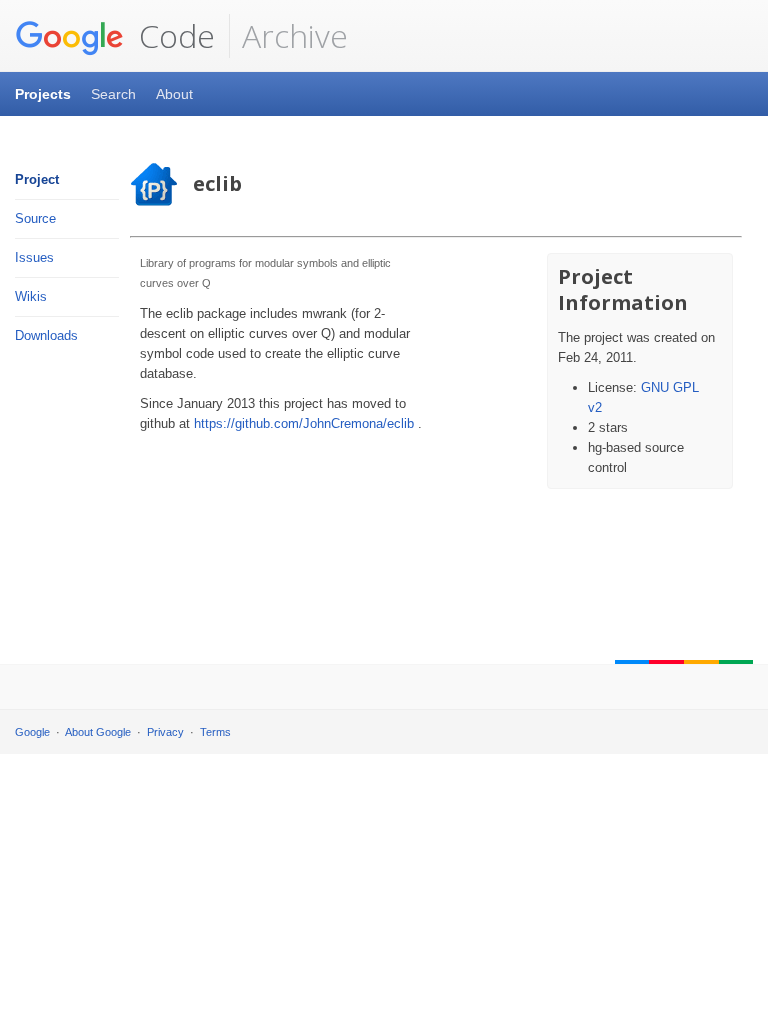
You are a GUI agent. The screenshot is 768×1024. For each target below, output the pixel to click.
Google (32, 732)
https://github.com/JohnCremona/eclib (304, 423)
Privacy (165, 732)
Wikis (31, 296)
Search (113, 94)
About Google (98, 732)
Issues (34, 257)
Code (173, 35)
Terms (215, 732)
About (174, 94)
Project (37, 179)
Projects (43, 94)
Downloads (46, 335)
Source (35, 218)
